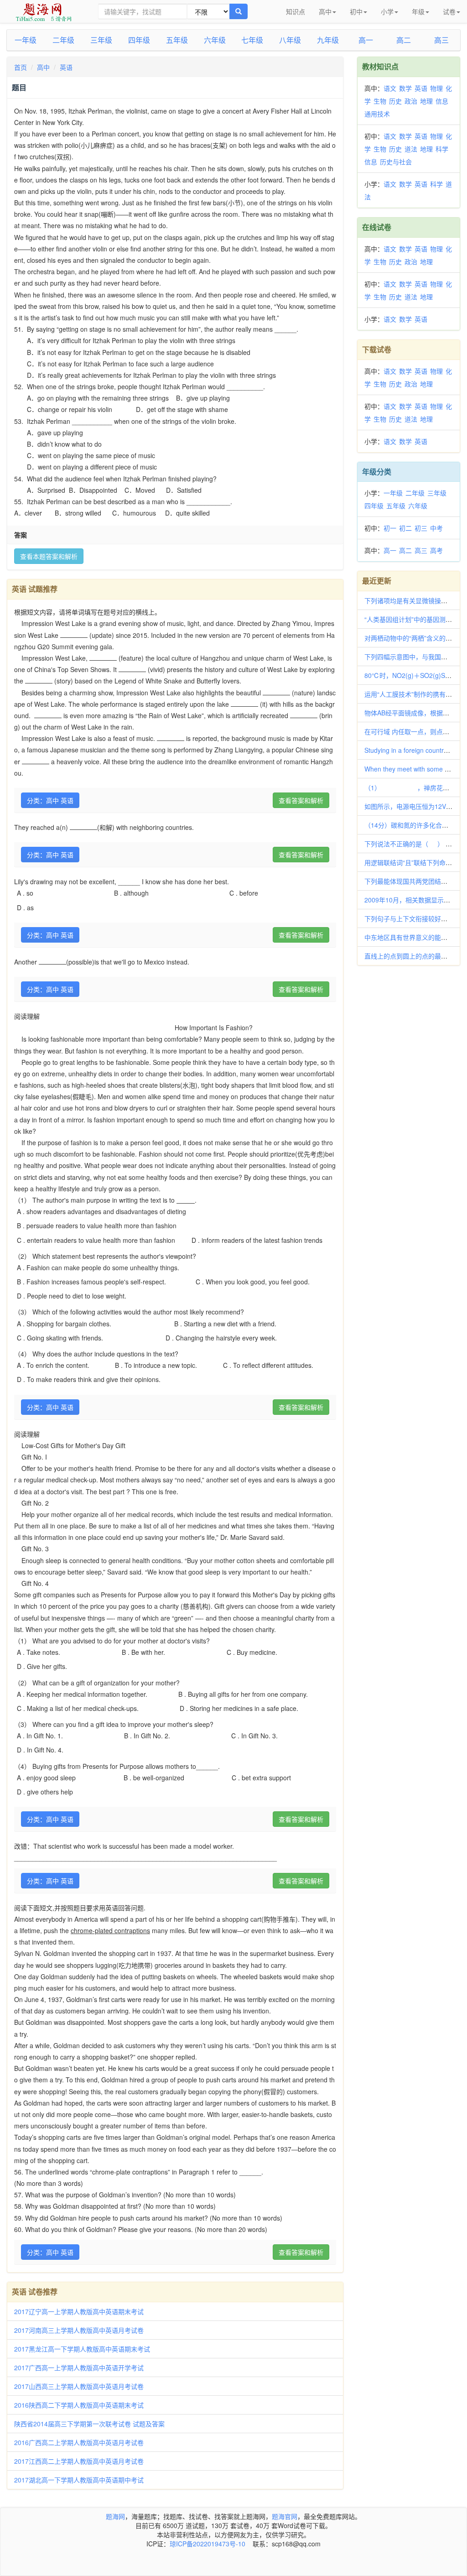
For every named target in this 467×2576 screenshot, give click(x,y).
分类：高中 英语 (50, 800)
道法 (411, 149)
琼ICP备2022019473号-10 (208, 2544)
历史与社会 (396, 162)
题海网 (115, 2516)
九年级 (328, 40)
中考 (436, 528)
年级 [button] (418, 11)
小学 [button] (387, 11)
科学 (442, 149)
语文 (390, 88)
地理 (426, 101)
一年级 (26, 40)
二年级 (63, 40)
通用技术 (377, 114)
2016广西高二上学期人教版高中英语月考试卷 (79, 2442)
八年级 (290, 40)
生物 (380, 101)
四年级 (139, 40)
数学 (405, 88)
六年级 (215, 40)
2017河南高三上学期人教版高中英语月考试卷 (79, 2330)
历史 (395, 101)
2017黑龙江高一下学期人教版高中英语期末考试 (82, 2349)
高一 (366, 40)
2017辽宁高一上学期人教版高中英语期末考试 (79, 2311)
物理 (436, 88)
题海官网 (285, 2516)
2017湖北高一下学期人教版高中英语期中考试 (79, 2480)
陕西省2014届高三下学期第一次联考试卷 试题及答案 (89, 2424)
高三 (441, 40)
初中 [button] (356, 11)
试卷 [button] (449, 11)
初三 (421, 528)
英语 (66, 67)
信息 (442, 101)
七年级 (252, 40)
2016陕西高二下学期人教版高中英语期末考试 (79, 2405)
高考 (436, 550)
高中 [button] (325, 11)
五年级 (177, 40)
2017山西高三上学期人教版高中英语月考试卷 (79, 2386)
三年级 (101, 40)
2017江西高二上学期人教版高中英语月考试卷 (79, 2461)
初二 (405, 528)
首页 (21, 67)
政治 (411, 101)
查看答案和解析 (301, 800)
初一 (390, 528)
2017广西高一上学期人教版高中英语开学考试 (79, 2367)
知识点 (296, 11)
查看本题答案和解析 (49, 556)
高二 (404, 40)
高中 (43, 67)
